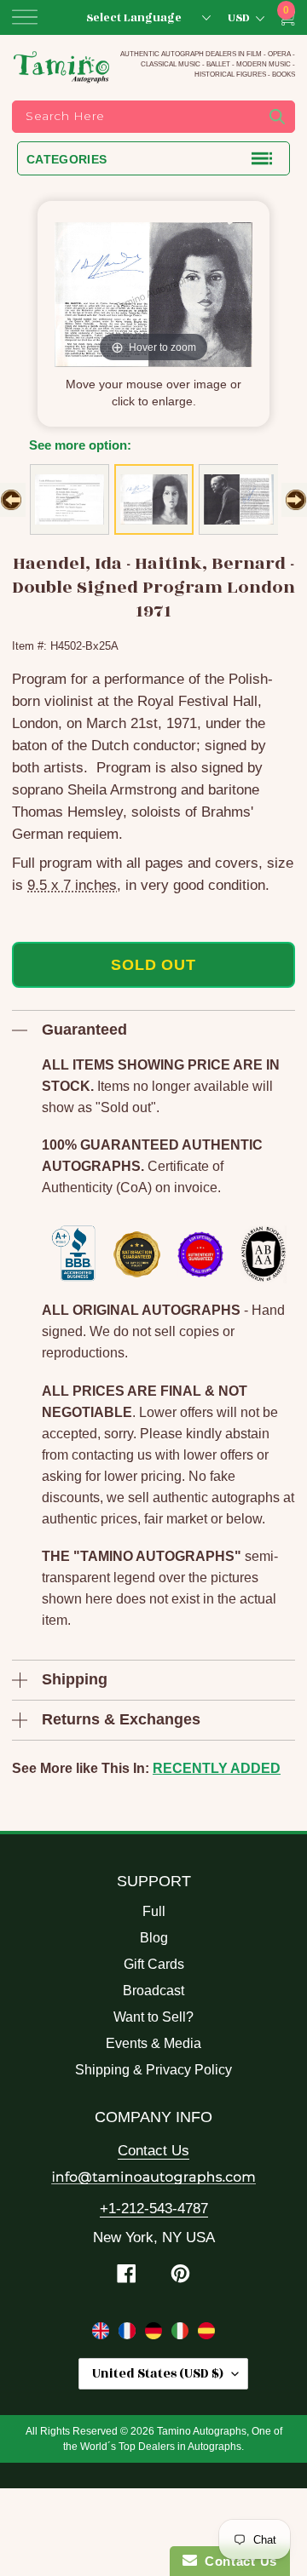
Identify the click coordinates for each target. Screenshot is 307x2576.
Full (154, 1911)
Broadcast (153, 1991)
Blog (154, 1938)
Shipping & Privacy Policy (153, 2070)
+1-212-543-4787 (154, 2209)
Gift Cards (154, 1964)
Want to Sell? (153, 2017)
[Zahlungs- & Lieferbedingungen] (156, 2334)
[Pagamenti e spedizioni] (182, 2334)
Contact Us (153, 2151)
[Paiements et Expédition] (129, 2334)
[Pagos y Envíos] (206, 2334)
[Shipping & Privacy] (103, 2334)
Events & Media (153, 2043)
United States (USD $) (158, 2374)
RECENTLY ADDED (217, 1768)
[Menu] (25, 17)
